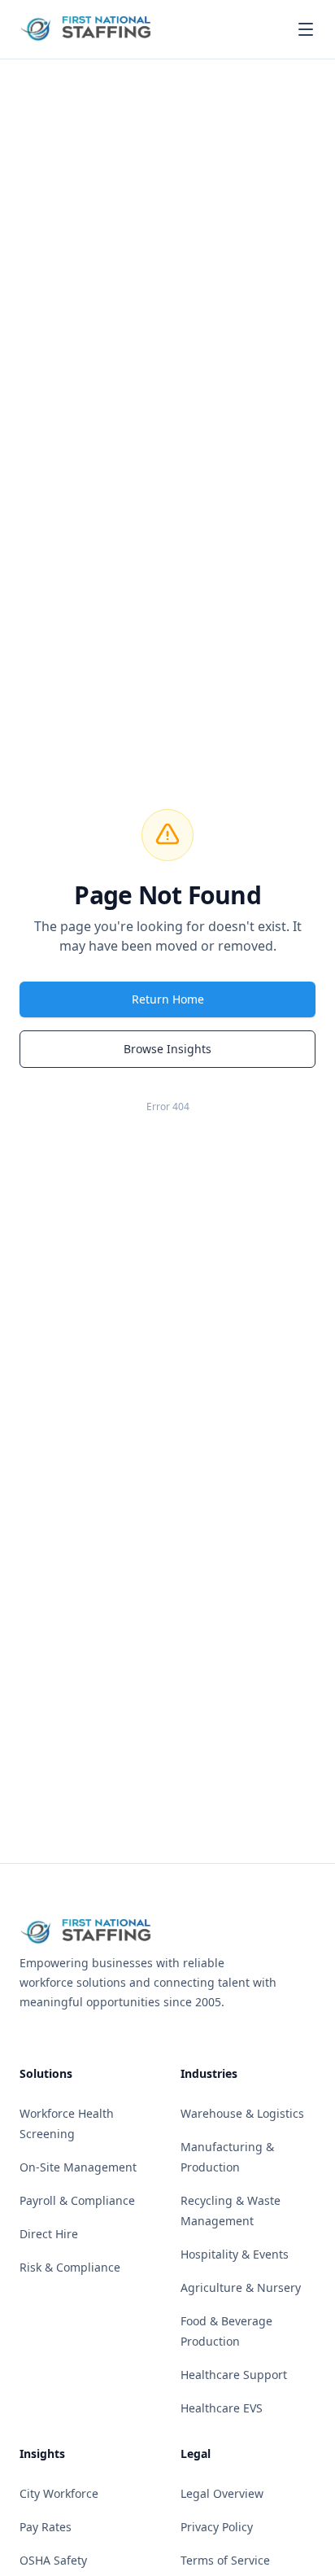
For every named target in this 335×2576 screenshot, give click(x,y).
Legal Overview (222, 2493)
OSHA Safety (53, 2560)
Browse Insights (167, 1049)
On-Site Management (78, 2167)
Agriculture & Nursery (241, 2287)
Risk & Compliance (70, 2267)
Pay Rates (46, 2527)
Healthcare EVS (222, 2408)
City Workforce (59, 2493)
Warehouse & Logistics (242, 2113)
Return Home (168, 999)
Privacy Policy (217, 2527)
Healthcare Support (234, 2375)
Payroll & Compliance (77, 2200)
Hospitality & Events (235, 2254)
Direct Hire (49, 2234)
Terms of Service (225, 2560)
